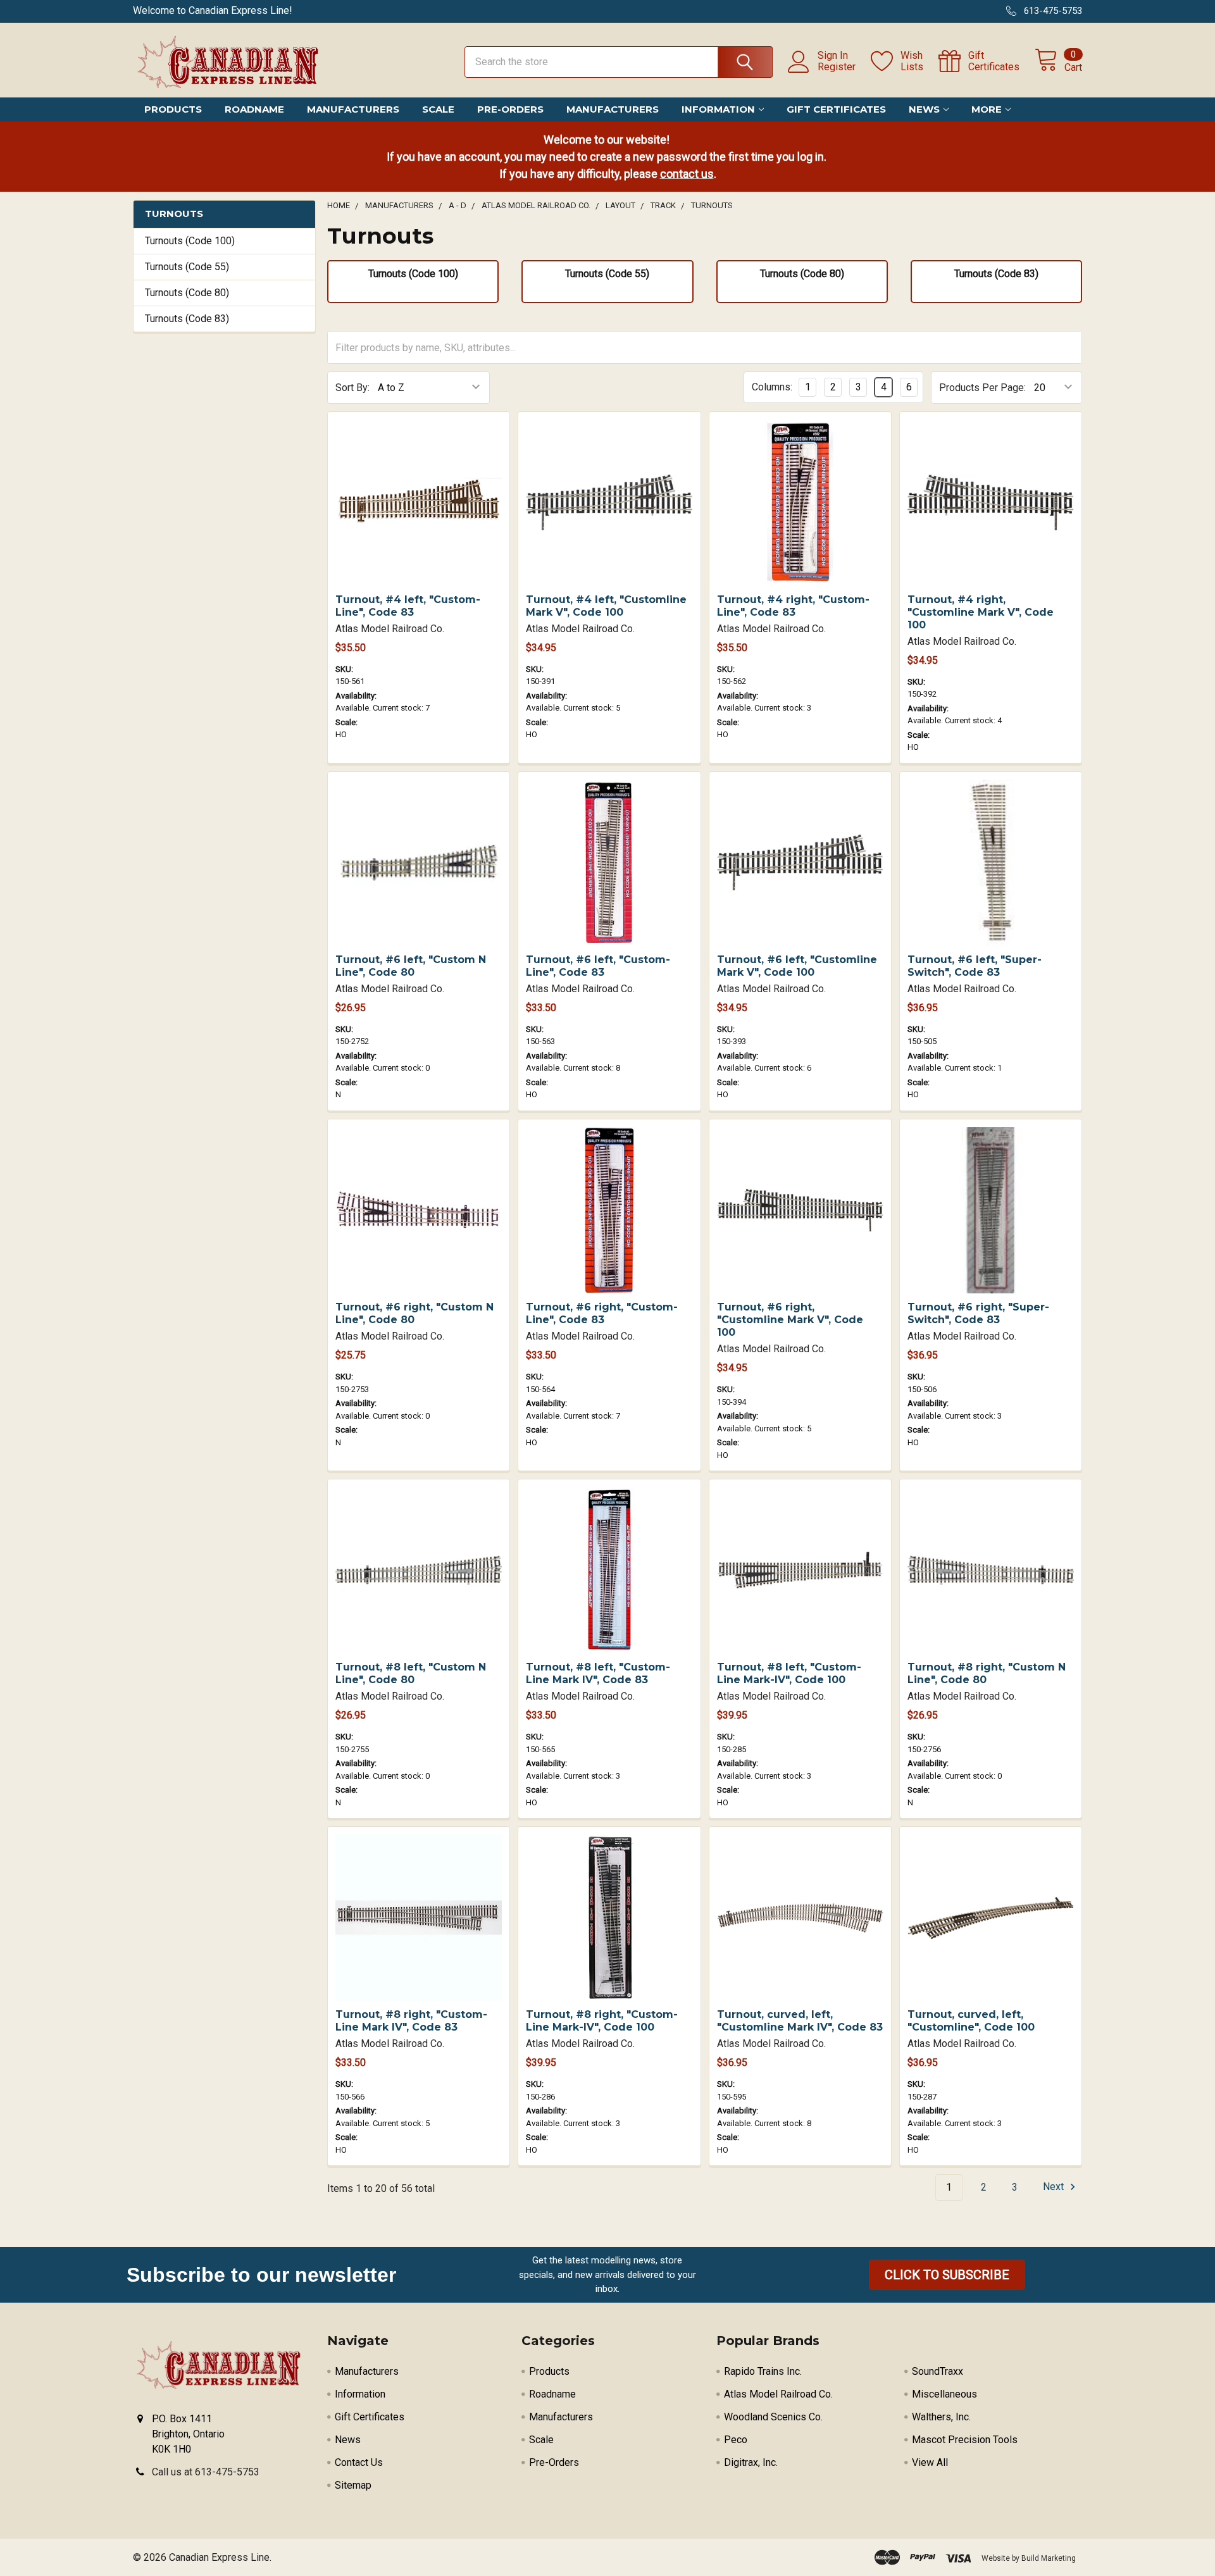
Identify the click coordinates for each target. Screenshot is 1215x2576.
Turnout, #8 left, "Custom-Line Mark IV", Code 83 (598, 1673)
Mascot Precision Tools (965, 2440)
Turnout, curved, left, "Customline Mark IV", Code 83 (800, 2021)
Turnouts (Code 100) (190, 241)
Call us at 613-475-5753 (206, 2472)
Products (173, 109)
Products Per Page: (982, 388)
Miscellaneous (944, 2394)
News (924, 109)
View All (930, 2462)
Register (837, 67)
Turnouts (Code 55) (187, 267)
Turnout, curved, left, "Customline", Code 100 (971, 2021)
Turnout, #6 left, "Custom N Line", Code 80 (411, 966)
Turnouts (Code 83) (187, 319)
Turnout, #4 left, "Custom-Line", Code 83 (408, 606)
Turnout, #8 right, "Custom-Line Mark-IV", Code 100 (602, 2021)
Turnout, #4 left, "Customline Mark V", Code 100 (606, 606)
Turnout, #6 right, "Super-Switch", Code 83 (978, 1313)
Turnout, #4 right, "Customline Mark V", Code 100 (981, 612)
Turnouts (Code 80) (187, 293)
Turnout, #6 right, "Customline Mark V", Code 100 (790, 1320)
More (987, 109)
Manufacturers (353, 109)
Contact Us (359, 2462)
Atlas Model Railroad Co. (778, 2394)
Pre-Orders (510, 109)
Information (718, 109)
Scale (438, 109)
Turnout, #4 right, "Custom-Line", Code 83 (793, 606)
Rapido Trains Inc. (763, 2371)
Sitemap (353, 2485)
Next (1055, 2187)
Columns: (772, 387)
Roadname (254, 109)
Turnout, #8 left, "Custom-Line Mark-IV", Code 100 (789, 1673)
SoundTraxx (938, 2371)
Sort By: (352, 388)
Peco (736, 2440)
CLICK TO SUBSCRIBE (947, 2275)
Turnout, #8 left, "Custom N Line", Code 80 (411, 1673)
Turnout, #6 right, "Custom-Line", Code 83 (602, 1313)
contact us (687, 174)
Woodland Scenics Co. (773, 2417)
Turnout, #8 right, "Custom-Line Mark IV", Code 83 (411, 2021)
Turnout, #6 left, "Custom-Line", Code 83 (598, 966)
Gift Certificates (836, 109)
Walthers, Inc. (941, 2417)
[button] (947, 2275)
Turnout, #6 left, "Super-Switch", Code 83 (975, 966)
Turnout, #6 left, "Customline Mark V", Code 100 (797, 966)
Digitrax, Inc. (751, 2462)
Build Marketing (1049, 2558)
